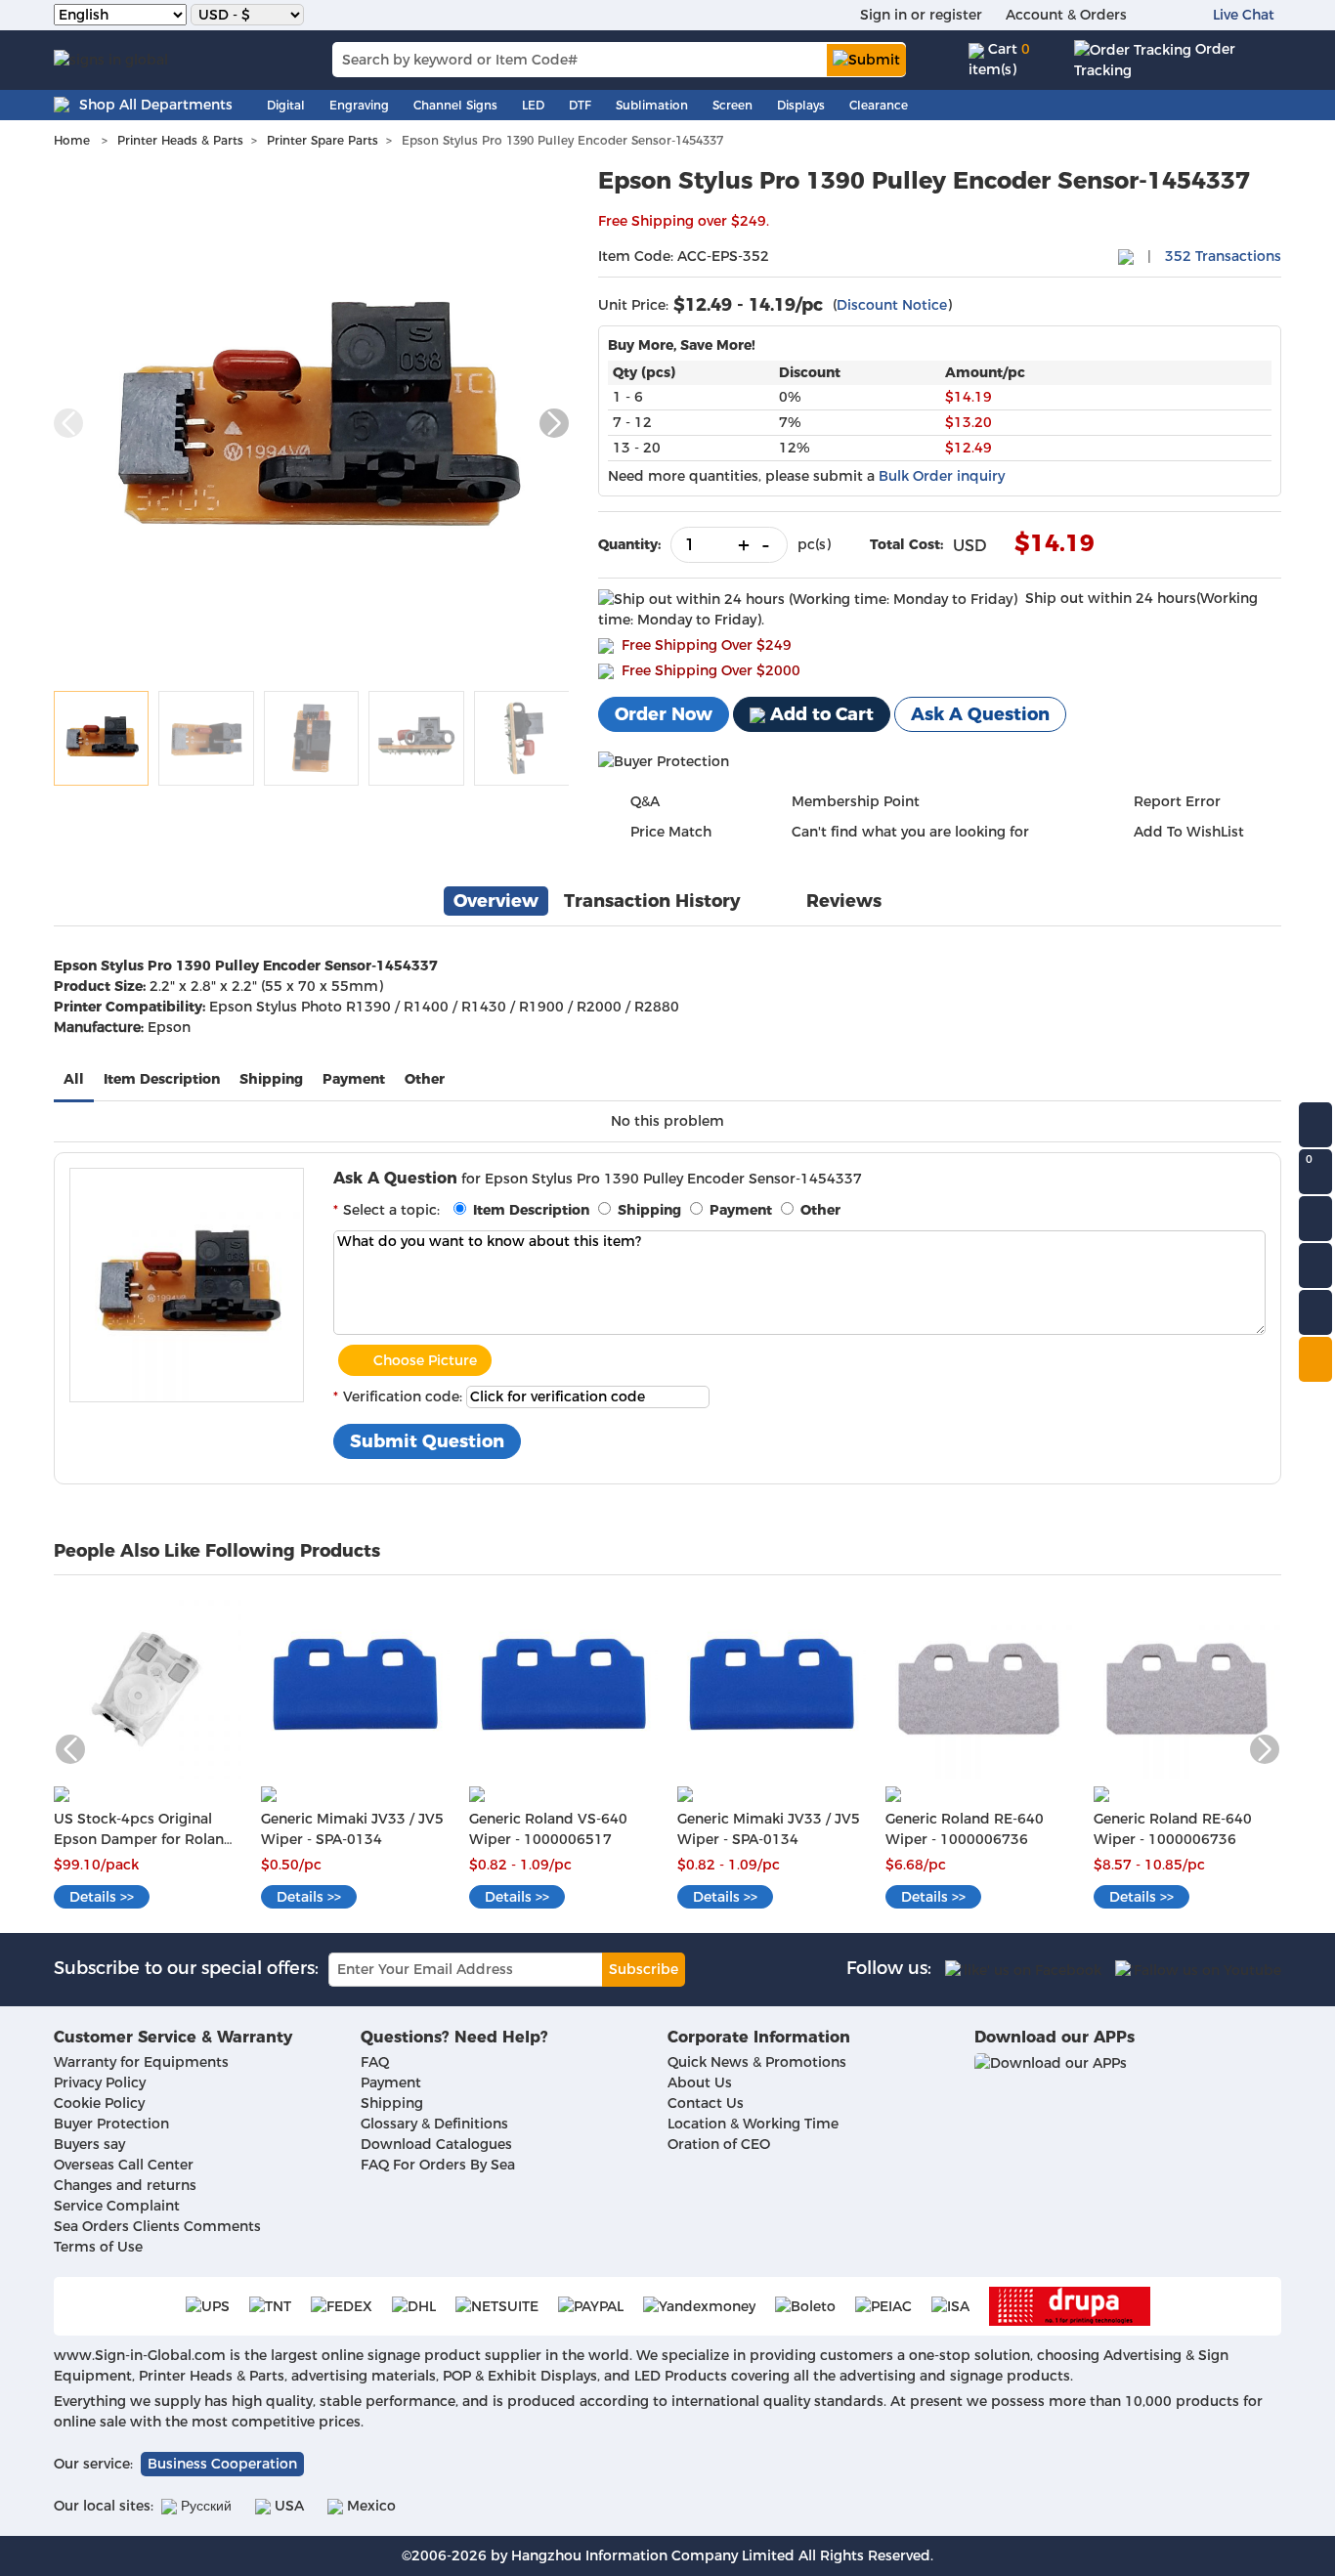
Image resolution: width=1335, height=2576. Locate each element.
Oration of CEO (719, 2144)
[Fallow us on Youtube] (1198, 1969)
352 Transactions (1223, 256)
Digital (286, 105)
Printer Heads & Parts (180, 140)
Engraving (359, 105)
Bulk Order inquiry (942, 476)
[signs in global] (111, 60)
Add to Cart (819, 714)
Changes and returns (125, 2185)
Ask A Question (980, 714)
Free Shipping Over (707, 645)
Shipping (271, 1079)
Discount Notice (892, 305)
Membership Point (856, 801)
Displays (801, 105)
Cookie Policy (99, 2103)
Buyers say (89, 2144)
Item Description (162, 1079)
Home (72, 140)
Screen (732, 105)
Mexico (369, 2506)
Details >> (102, 1897)
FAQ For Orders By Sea (438, 2165)
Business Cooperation (222, 2464)
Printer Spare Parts (323, 140)
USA (287, 2506)
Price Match (671, 832)
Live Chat (1244, 15)
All (74, 1079)
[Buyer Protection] (664, 761)
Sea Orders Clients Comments (157, 2226)
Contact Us (706, 2103)
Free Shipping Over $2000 (711, 670)
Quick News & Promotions (757, 2062)
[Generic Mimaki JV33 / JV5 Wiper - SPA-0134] (355, 1683)
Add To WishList (1189, 832)
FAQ (375, 2062)
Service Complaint (117, 2206)
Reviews (844, 901)
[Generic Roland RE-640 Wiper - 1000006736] (980, 1683)
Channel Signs (455, 105)
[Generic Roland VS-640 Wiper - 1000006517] (563, 1683)
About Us (700, 2082)
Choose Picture (425, 1360)
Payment (354, 1079)
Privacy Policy (100, 2082)
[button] (554, 423)
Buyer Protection (111, 2124)
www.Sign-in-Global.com (140, 2355)
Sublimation (652, 105)
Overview (496, 901)
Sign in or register (921, 15)
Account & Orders (1066, 15)
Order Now (664, 714)
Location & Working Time (753, 2124)
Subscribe (644, 1969)
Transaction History (652, 901)
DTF (580, 105)
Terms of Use (98, 2247)
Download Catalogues (436, 2144)
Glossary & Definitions (434, 2124)
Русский (204, 2506)
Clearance (879, 105)
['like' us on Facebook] (1023, 1969)
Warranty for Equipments (141, 2062)
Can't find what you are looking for (910, 832)
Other (425, 1079)
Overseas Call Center (124, 2165)
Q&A (645, 801)
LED (533, 105)
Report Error (1177, 801)
